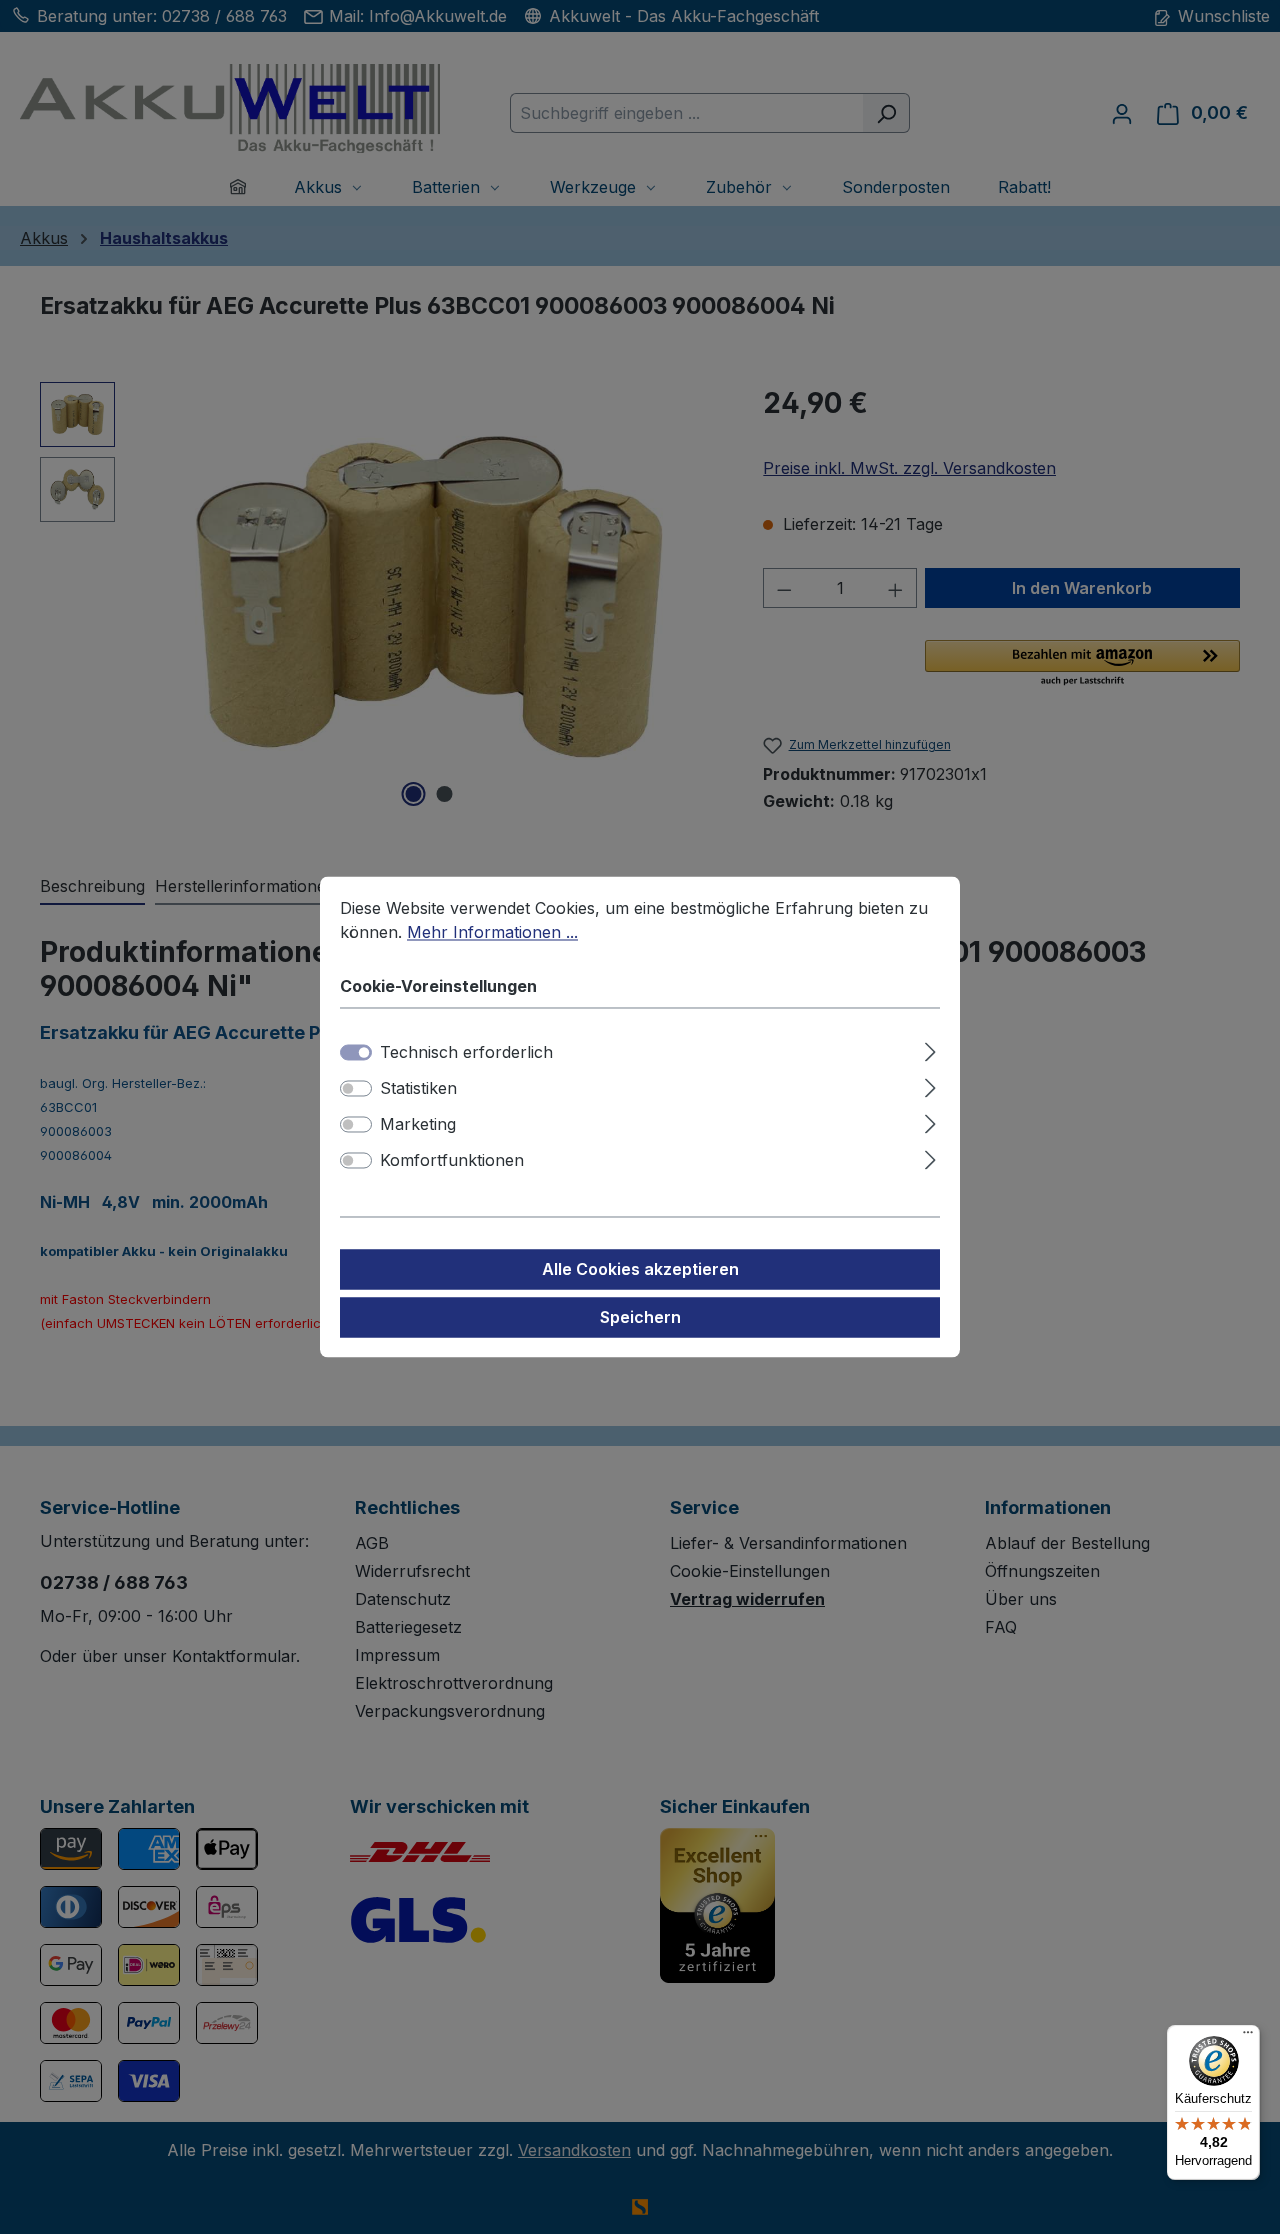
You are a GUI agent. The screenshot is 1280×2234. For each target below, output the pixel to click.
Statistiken (418, 1089)
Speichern (640, 1318)
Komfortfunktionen (452, 1161)
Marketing (418, 1125)
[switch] (356, 1089)
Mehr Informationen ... (492, 932)
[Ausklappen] (930, 1049)
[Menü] (1248, 2037)
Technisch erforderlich (466, 1053)
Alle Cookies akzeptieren (640, 1270)
